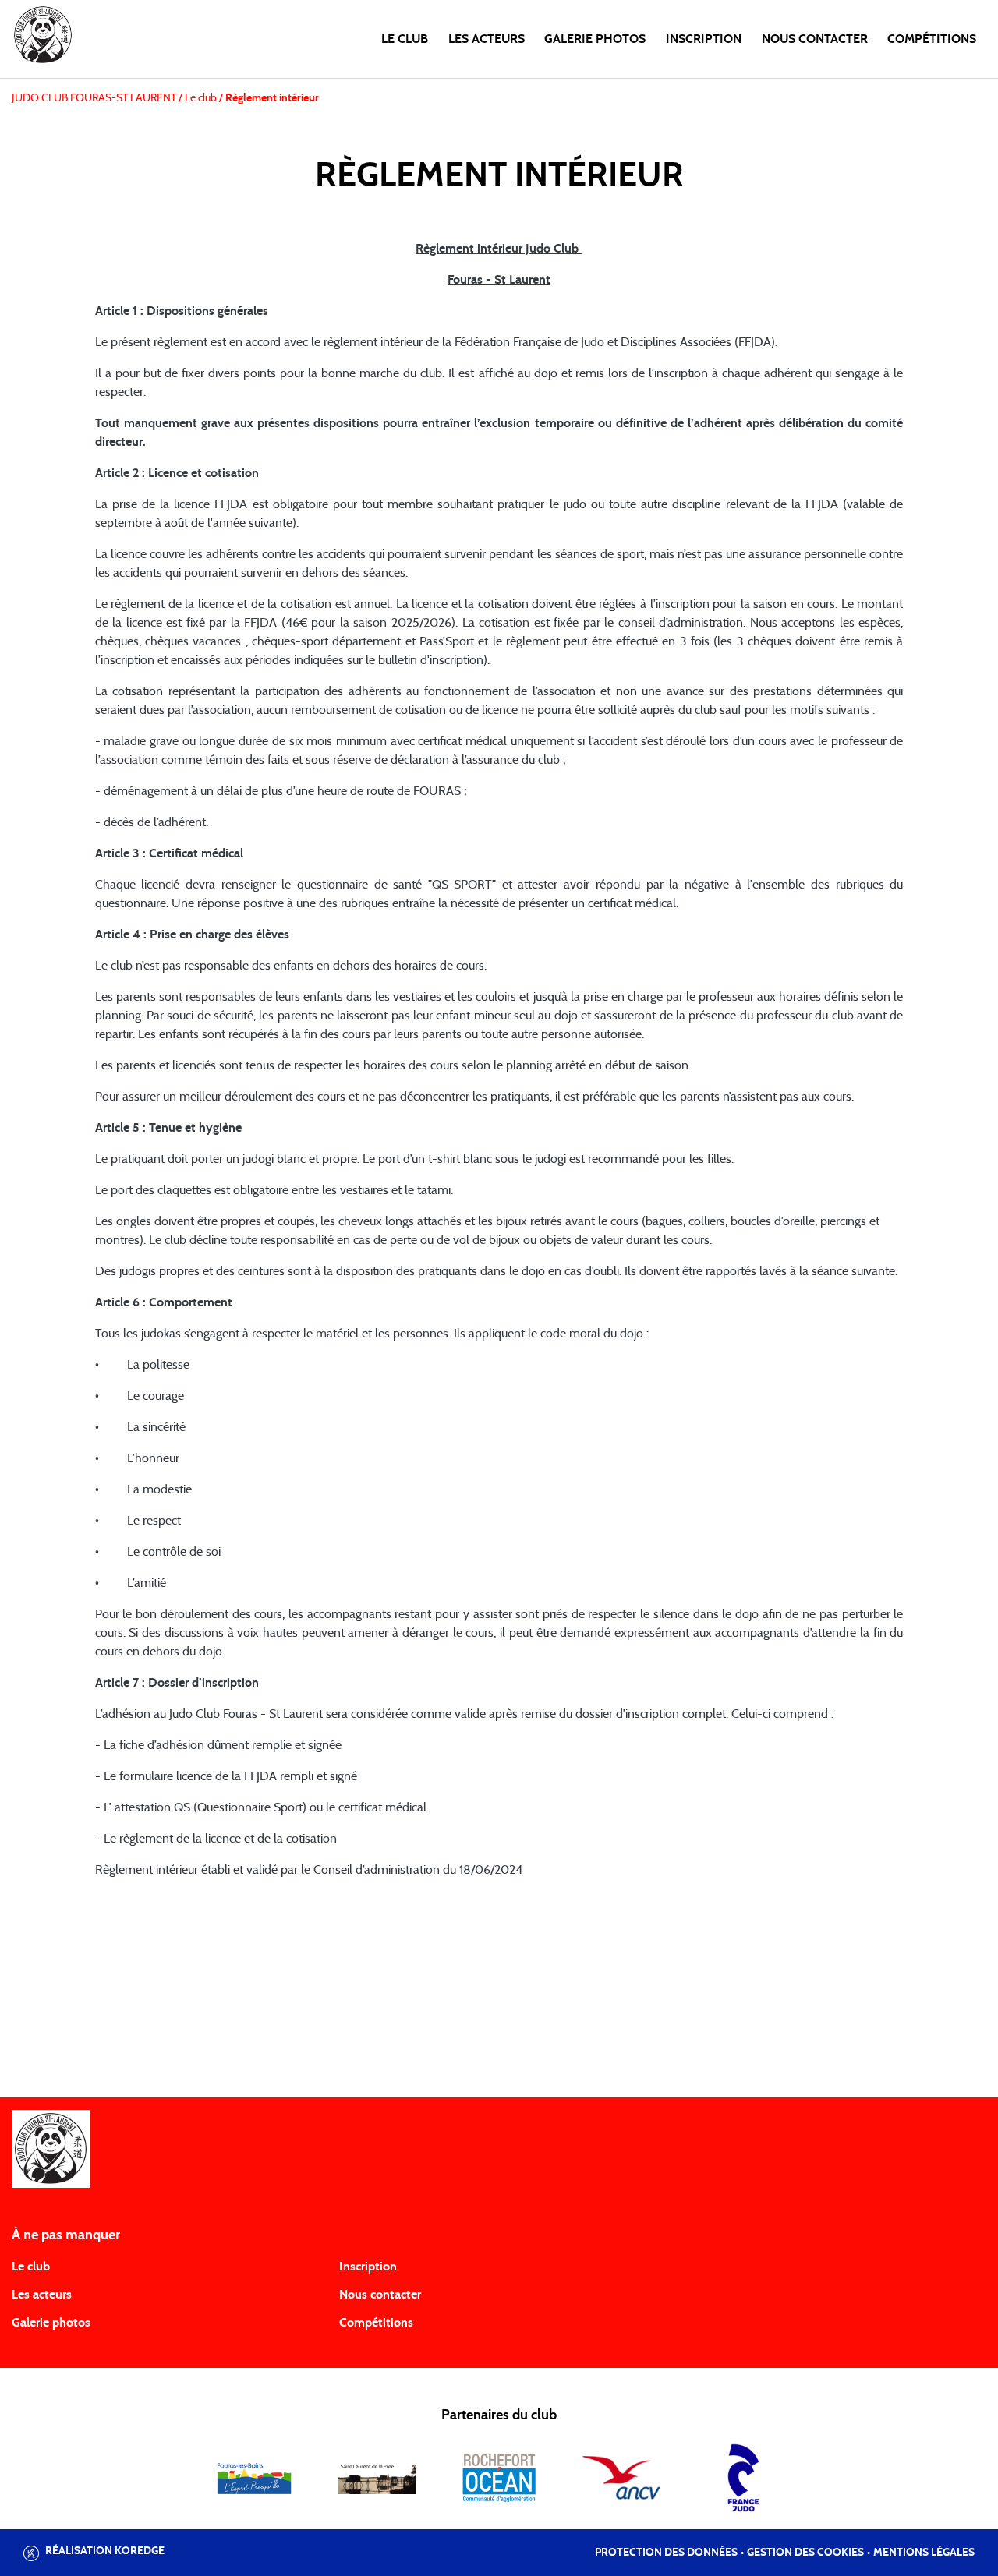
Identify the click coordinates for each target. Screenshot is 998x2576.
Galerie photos (595, 39)
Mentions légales (924, 2553)
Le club (405, 39)
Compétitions (932, 39)
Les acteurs (487, 39)
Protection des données (666, 2553)
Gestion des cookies (805, 2553)
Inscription (704, 39)
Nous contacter (815, 39)
